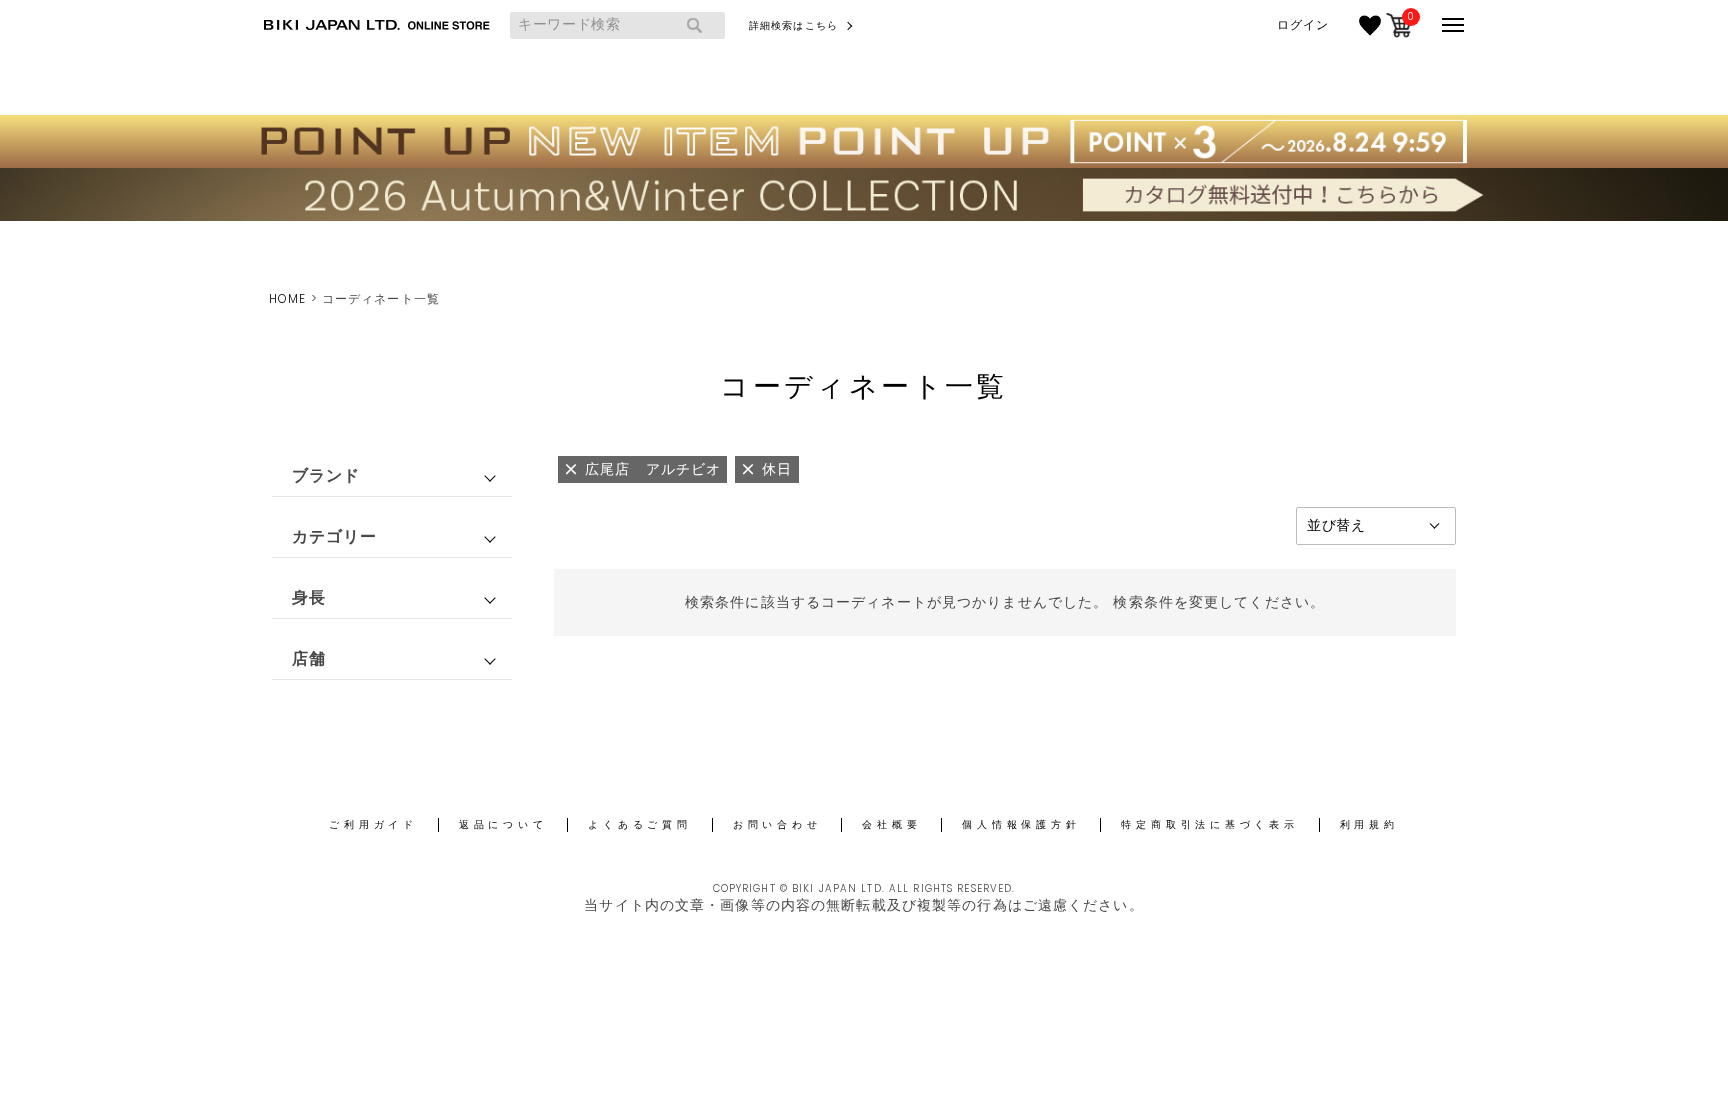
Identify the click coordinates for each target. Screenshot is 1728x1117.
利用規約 (1369, 824)
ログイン (1303, 25)
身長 (309, 597)
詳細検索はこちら (793, 25)
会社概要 (891, 824)
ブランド (326, 475)
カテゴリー (335, 536)
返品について (503, 824)
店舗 (309, 658)
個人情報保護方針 (1021, 824)
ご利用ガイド (373, 824)
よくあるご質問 (639, 824)
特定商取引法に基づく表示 (1209, 824)
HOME (287, 298)
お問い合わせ (777, 824)
